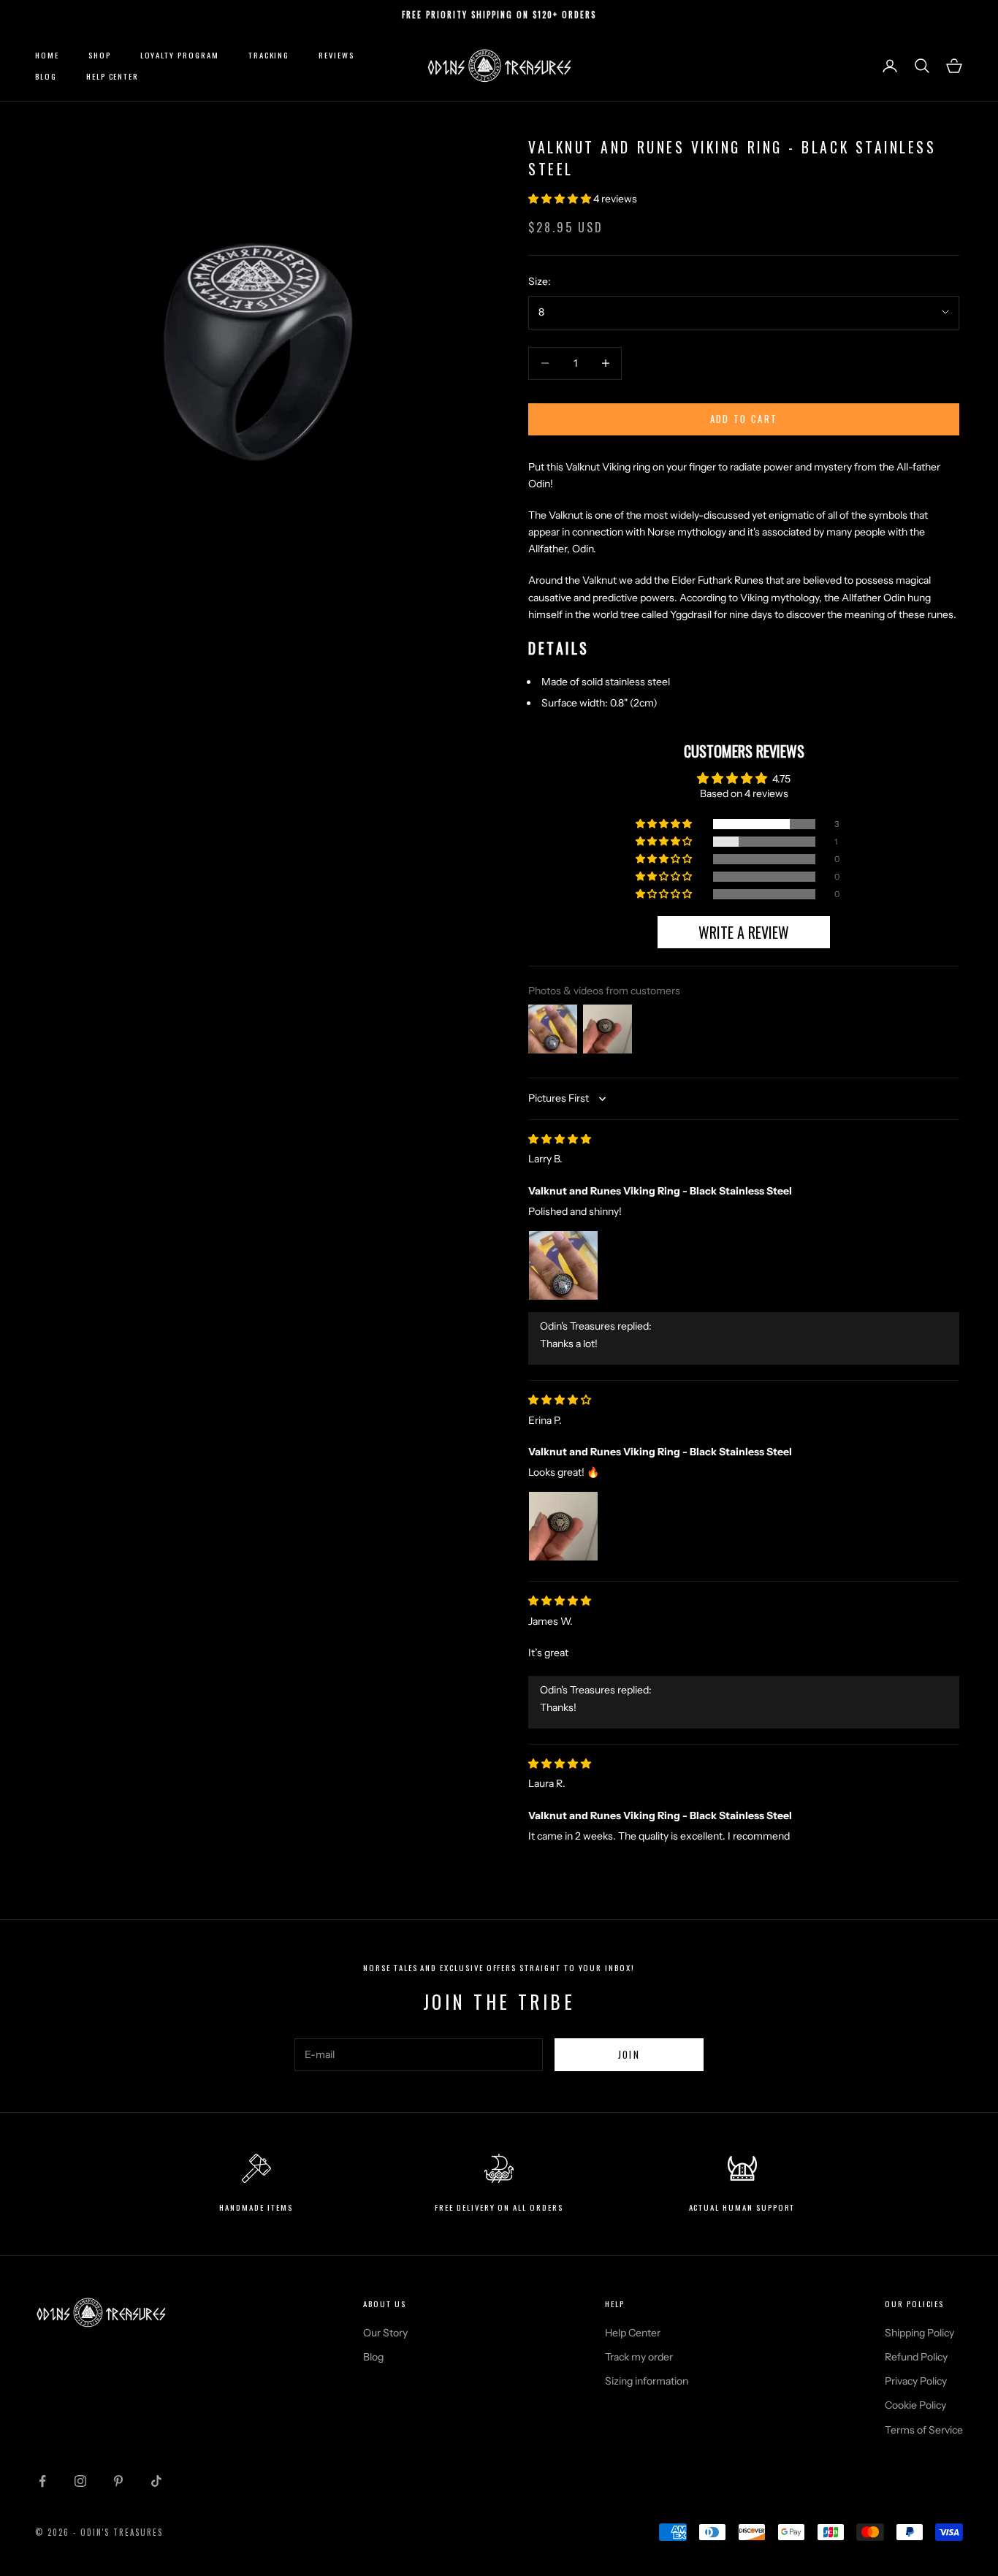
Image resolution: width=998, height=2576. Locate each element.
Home (47, 55)
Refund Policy (916, 2357)
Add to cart (744, 419)
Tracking (269, 55)
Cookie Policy (915, 2405)
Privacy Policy (916, 2381)
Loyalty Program (180, 55)
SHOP (100, 55)
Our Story (385, 2333)
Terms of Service (924, 2430)
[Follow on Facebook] (42, 2481)
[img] (560, 1139)
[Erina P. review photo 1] (563, 1526)
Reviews (336, 55)
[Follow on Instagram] (80, 2481)
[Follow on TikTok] (156, 2481)
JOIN (629, 2054)
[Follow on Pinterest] (118, 2481)
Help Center (113, 76)
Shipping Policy (919, 2333)
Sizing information (647, 2381)
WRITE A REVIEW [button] (744, 932)
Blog (46, 76)
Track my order (639, 2357)
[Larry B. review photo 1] (563, 1265)
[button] (561, 199)
